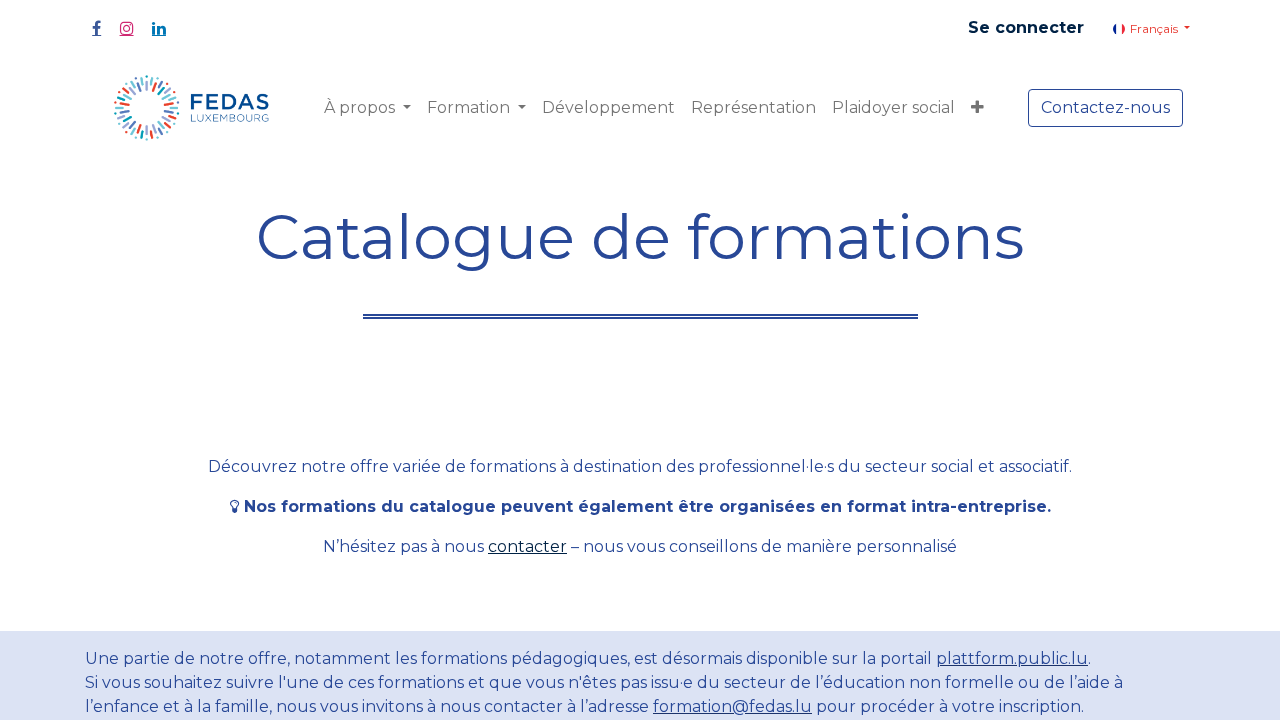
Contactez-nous (1105, 107)
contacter (527, 546)
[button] (977, 108)
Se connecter (1026, 27)
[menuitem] (608, 108)
